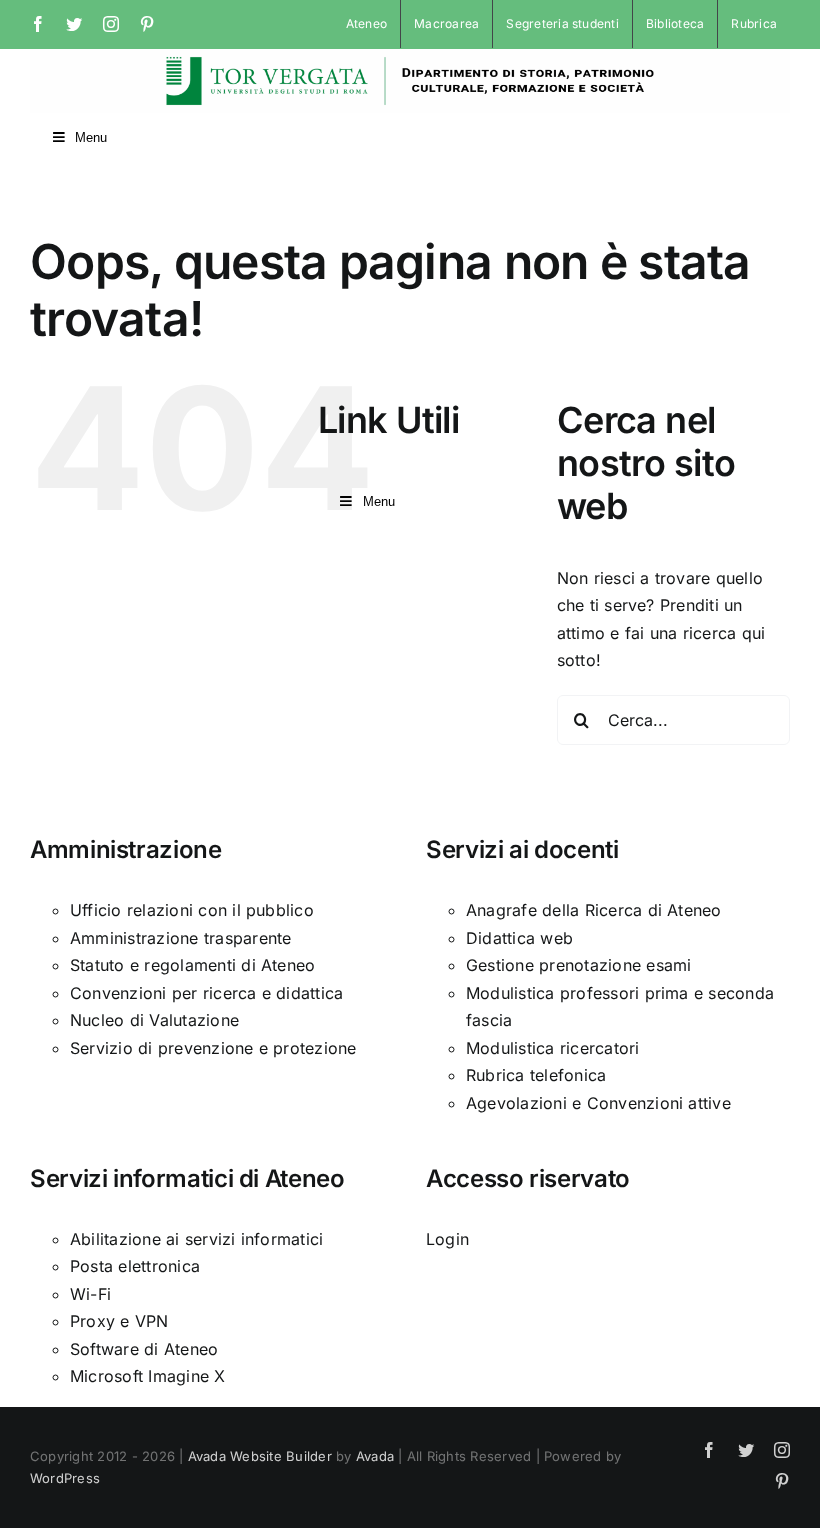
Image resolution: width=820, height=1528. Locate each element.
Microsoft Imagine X (148, 1376)
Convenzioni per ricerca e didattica (206, 993)
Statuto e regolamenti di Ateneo (192, 965)
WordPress (65, 1478)
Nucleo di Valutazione (154, 1020)
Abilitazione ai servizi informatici (196, 1239)
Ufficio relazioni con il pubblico (192, 910)
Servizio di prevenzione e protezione (213, 1048)
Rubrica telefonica (536, 1075)
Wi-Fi (90, 1294)
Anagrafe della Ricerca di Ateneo (594, 910)
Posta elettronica (135, 1266)
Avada (375, 1456)
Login (447, 1239)
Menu (91, 137)
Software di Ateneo (144, 1349)
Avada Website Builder (260, 1456)
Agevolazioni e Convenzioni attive (598, 1103)
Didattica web (519, 938)
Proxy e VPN (119, 1321)
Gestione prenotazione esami (578, 965)
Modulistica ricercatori (553, 1048)
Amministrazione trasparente (180, 938)
